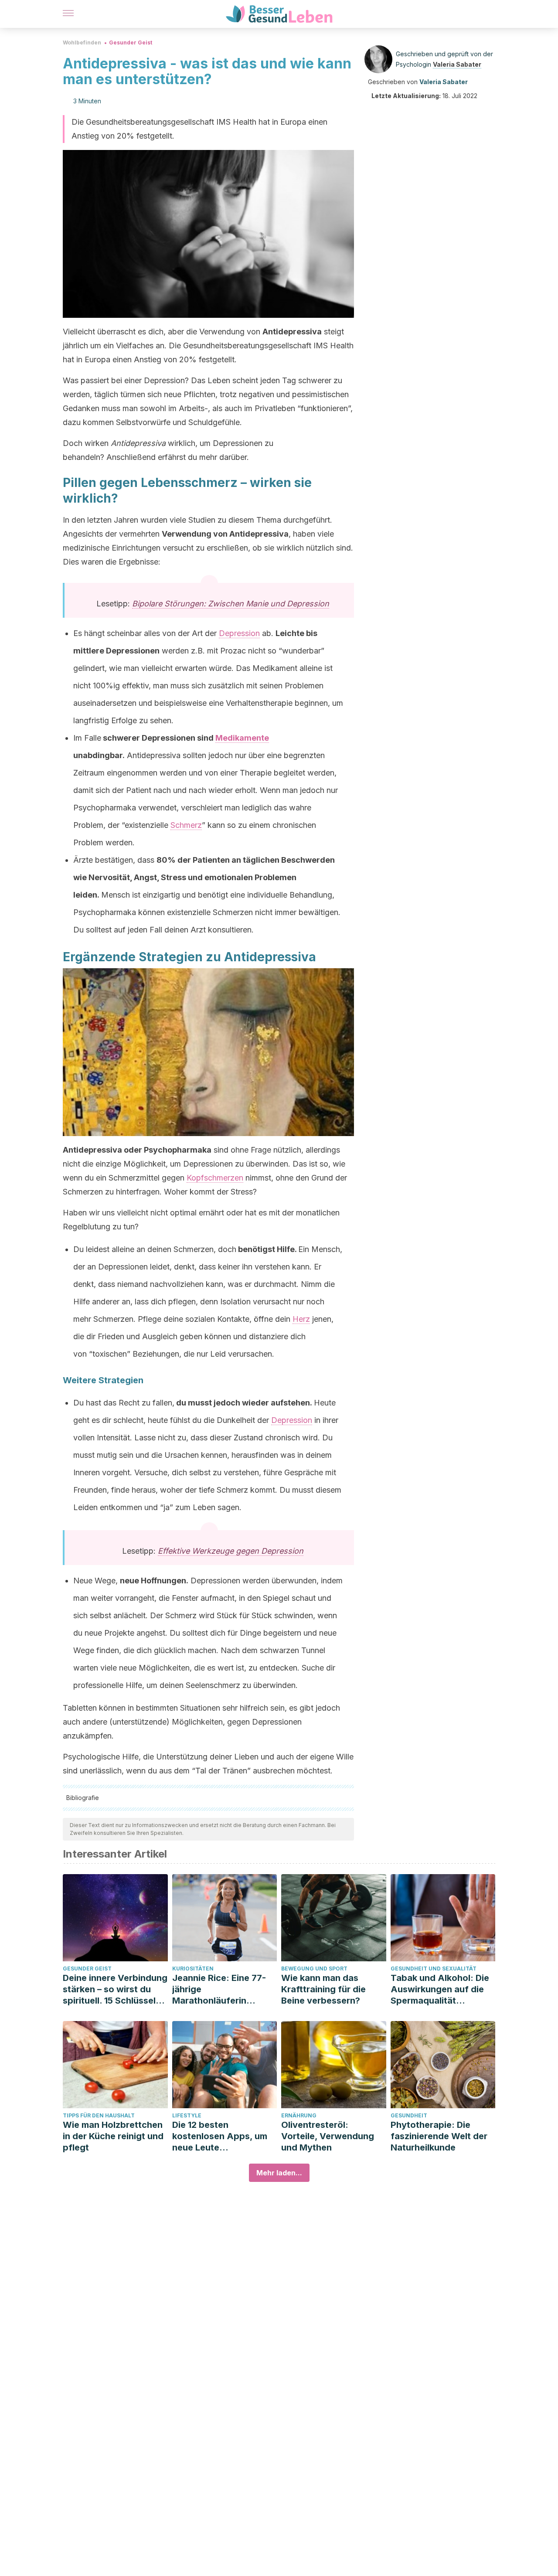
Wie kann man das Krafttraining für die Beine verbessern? (323, 1989)
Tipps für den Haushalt (99, 2115)
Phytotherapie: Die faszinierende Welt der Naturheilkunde (439, 2136)
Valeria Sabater (457, 64)
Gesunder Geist (131, 43)
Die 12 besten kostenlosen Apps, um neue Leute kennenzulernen (220, 2136)
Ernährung (299, 2115)
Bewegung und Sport (314, 1969)
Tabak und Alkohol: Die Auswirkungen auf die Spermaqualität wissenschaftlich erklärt (442, 1989)
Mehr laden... (279, 2173)
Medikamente (242, 738)
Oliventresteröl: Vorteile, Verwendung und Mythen (328, 2136)
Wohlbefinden (82, 43)
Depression (239, 633)
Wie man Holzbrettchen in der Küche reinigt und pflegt (113, 2136)
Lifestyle (187, 2115)
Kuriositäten (193, 1969)
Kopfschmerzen (215, 1178)
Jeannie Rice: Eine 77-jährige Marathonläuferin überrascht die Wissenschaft (219, 1989)
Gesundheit (409, 2115)
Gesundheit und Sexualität (434, 1969)
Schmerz (186, 825)
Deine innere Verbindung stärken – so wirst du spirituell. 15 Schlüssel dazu (115, 1989)
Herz (301, 1319)
